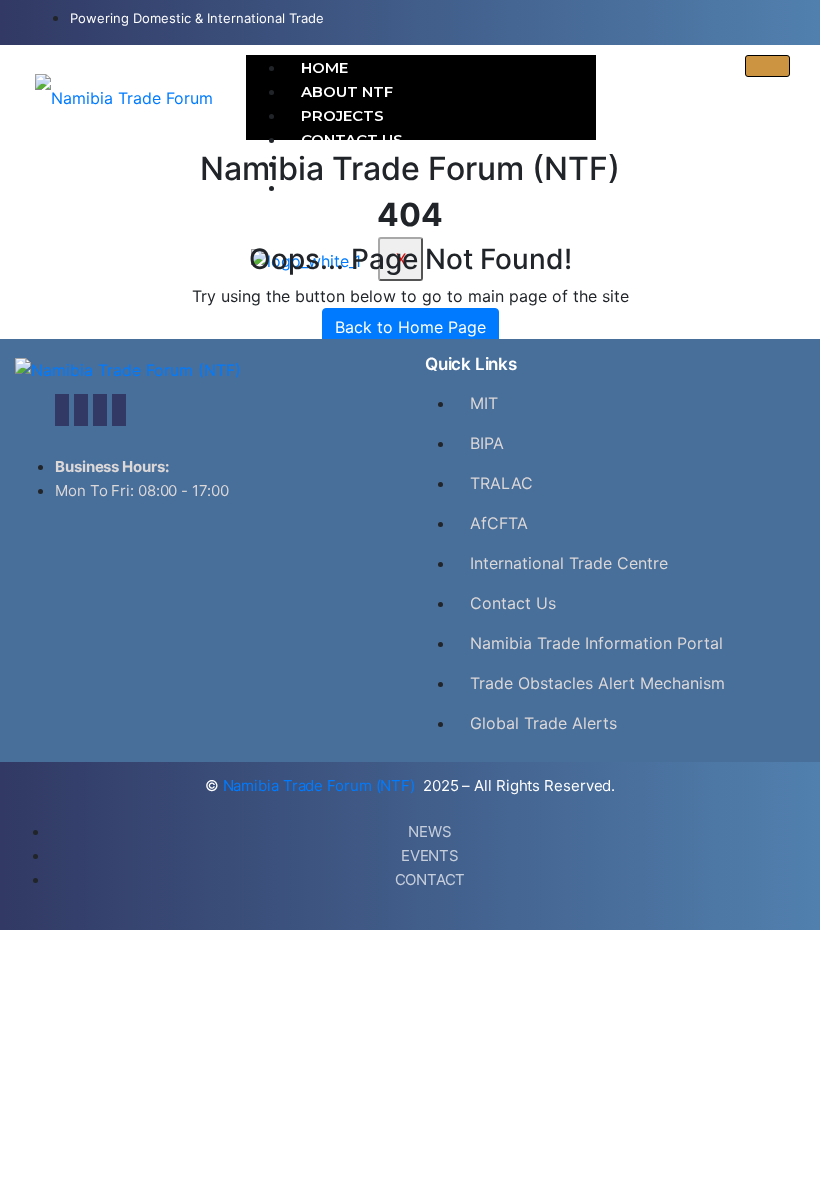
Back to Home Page (410, 327)
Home (324, 67)
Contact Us (352, 139)
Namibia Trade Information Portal (596, 643)
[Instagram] (119, 410)
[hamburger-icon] (767, 66)
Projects (342, 115)
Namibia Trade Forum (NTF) (321, 785)
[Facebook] (62, 410)
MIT (484, 403)
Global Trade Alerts (543, 723)
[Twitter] (81, 410)
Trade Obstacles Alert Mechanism (597, 683)
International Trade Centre (569, 563)
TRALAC (501, 483)
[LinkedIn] (100, 410)
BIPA (487, 443)
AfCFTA (499, 523)
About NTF (347, 91)
